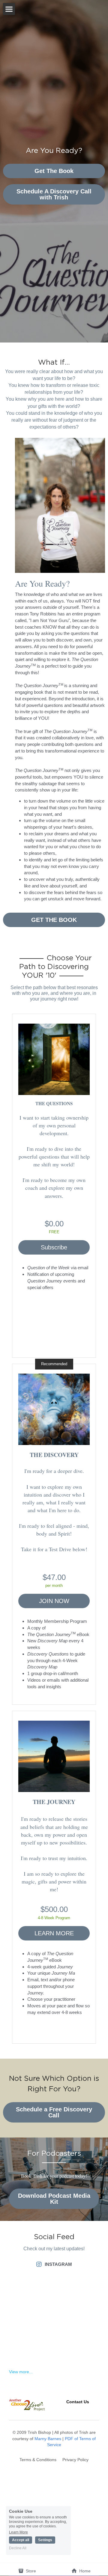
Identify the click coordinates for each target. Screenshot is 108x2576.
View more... (21, 2372)
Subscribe (54, 1247)
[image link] (54, 1059)
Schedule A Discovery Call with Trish (54, 194)
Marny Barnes (48, 2439)
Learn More (18, 2532)
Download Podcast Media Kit (54, 2199)
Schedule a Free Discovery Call (54, 2112)
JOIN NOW (54, 1601)
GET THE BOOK (54, 920)
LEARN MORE (54, 1933)
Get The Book (54, 171)
